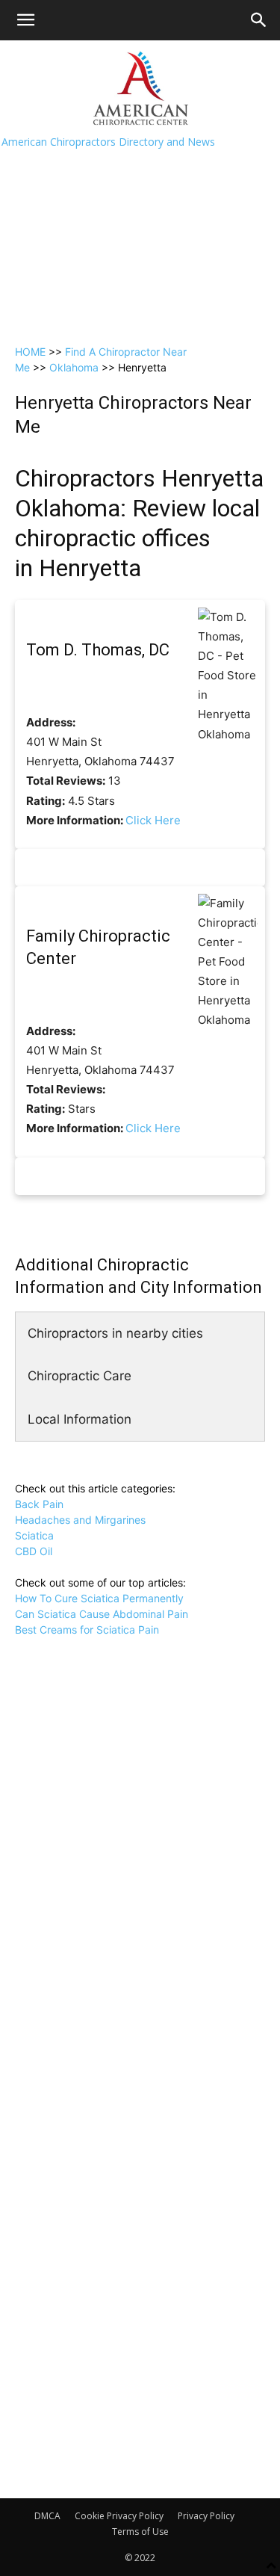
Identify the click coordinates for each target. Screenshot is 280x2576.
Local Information (80, 1419)
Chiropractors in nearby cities (115, 1333)
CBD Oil (34, 1551)
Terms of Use (140, 2532)
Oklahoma (74, 367)
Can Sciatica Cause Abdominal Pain (102, 1614)
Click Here (153, 820)
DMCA (47, 2516)
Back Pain (39, 1504)
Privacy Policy (206, 2516)
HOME (30, 352)
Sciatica (34, 1535)
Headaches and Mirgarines (80, 1520)
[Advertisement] (140, 188)
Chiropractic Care (80, 1376)
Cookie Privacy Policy (119, 2516)
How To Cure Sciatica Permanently (99, 1598)
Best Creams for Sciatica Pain (87, 1630)
